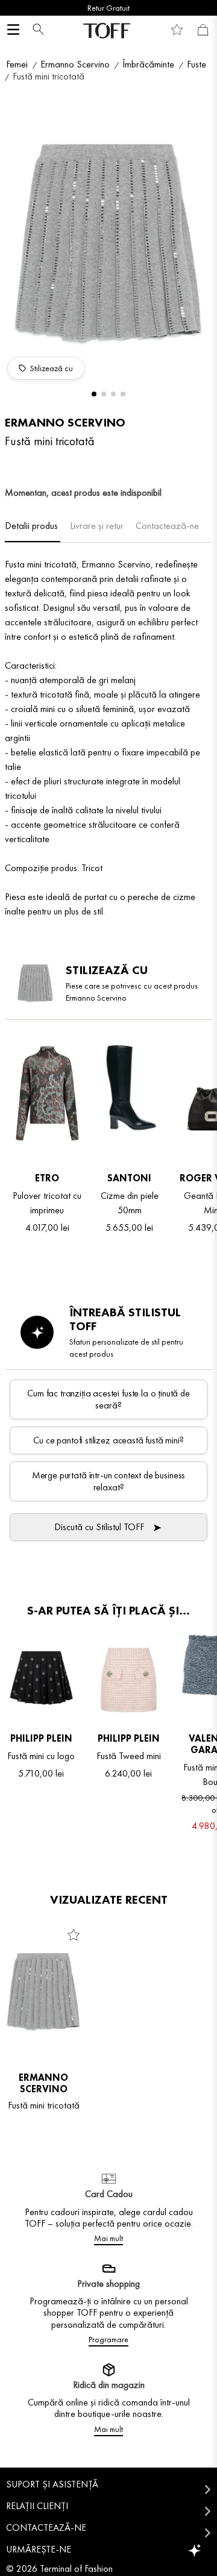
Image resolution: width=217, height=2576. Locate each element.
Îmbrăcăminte (148, 64)
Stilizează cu (52, 368)
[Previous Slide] (14, 8)
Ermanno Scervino (75, 64)
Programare (108, 2339)
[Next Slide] (203, 8)
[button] (35, 30)
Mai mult (108, 2238)
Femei (17, 64)
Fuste (197, 64)
